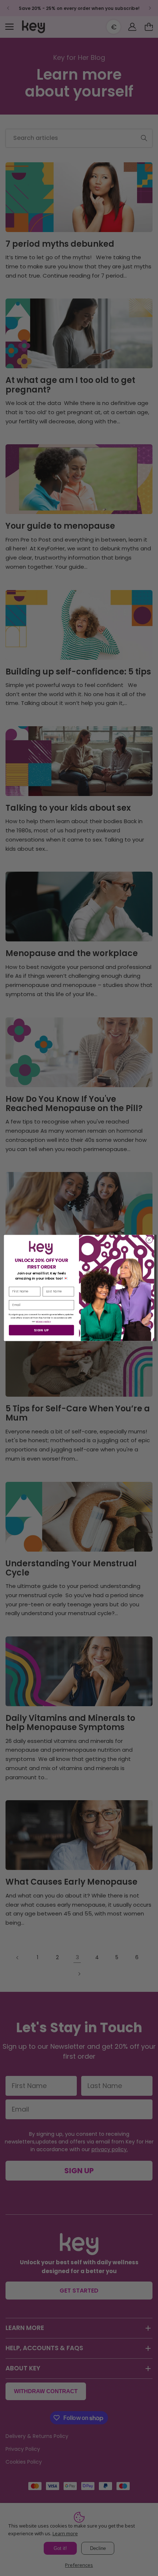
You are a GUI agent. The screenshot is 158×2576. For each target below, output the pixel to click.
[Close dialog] (149, 1240)
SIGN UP (41, 1330)
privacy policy (43, 1321)
